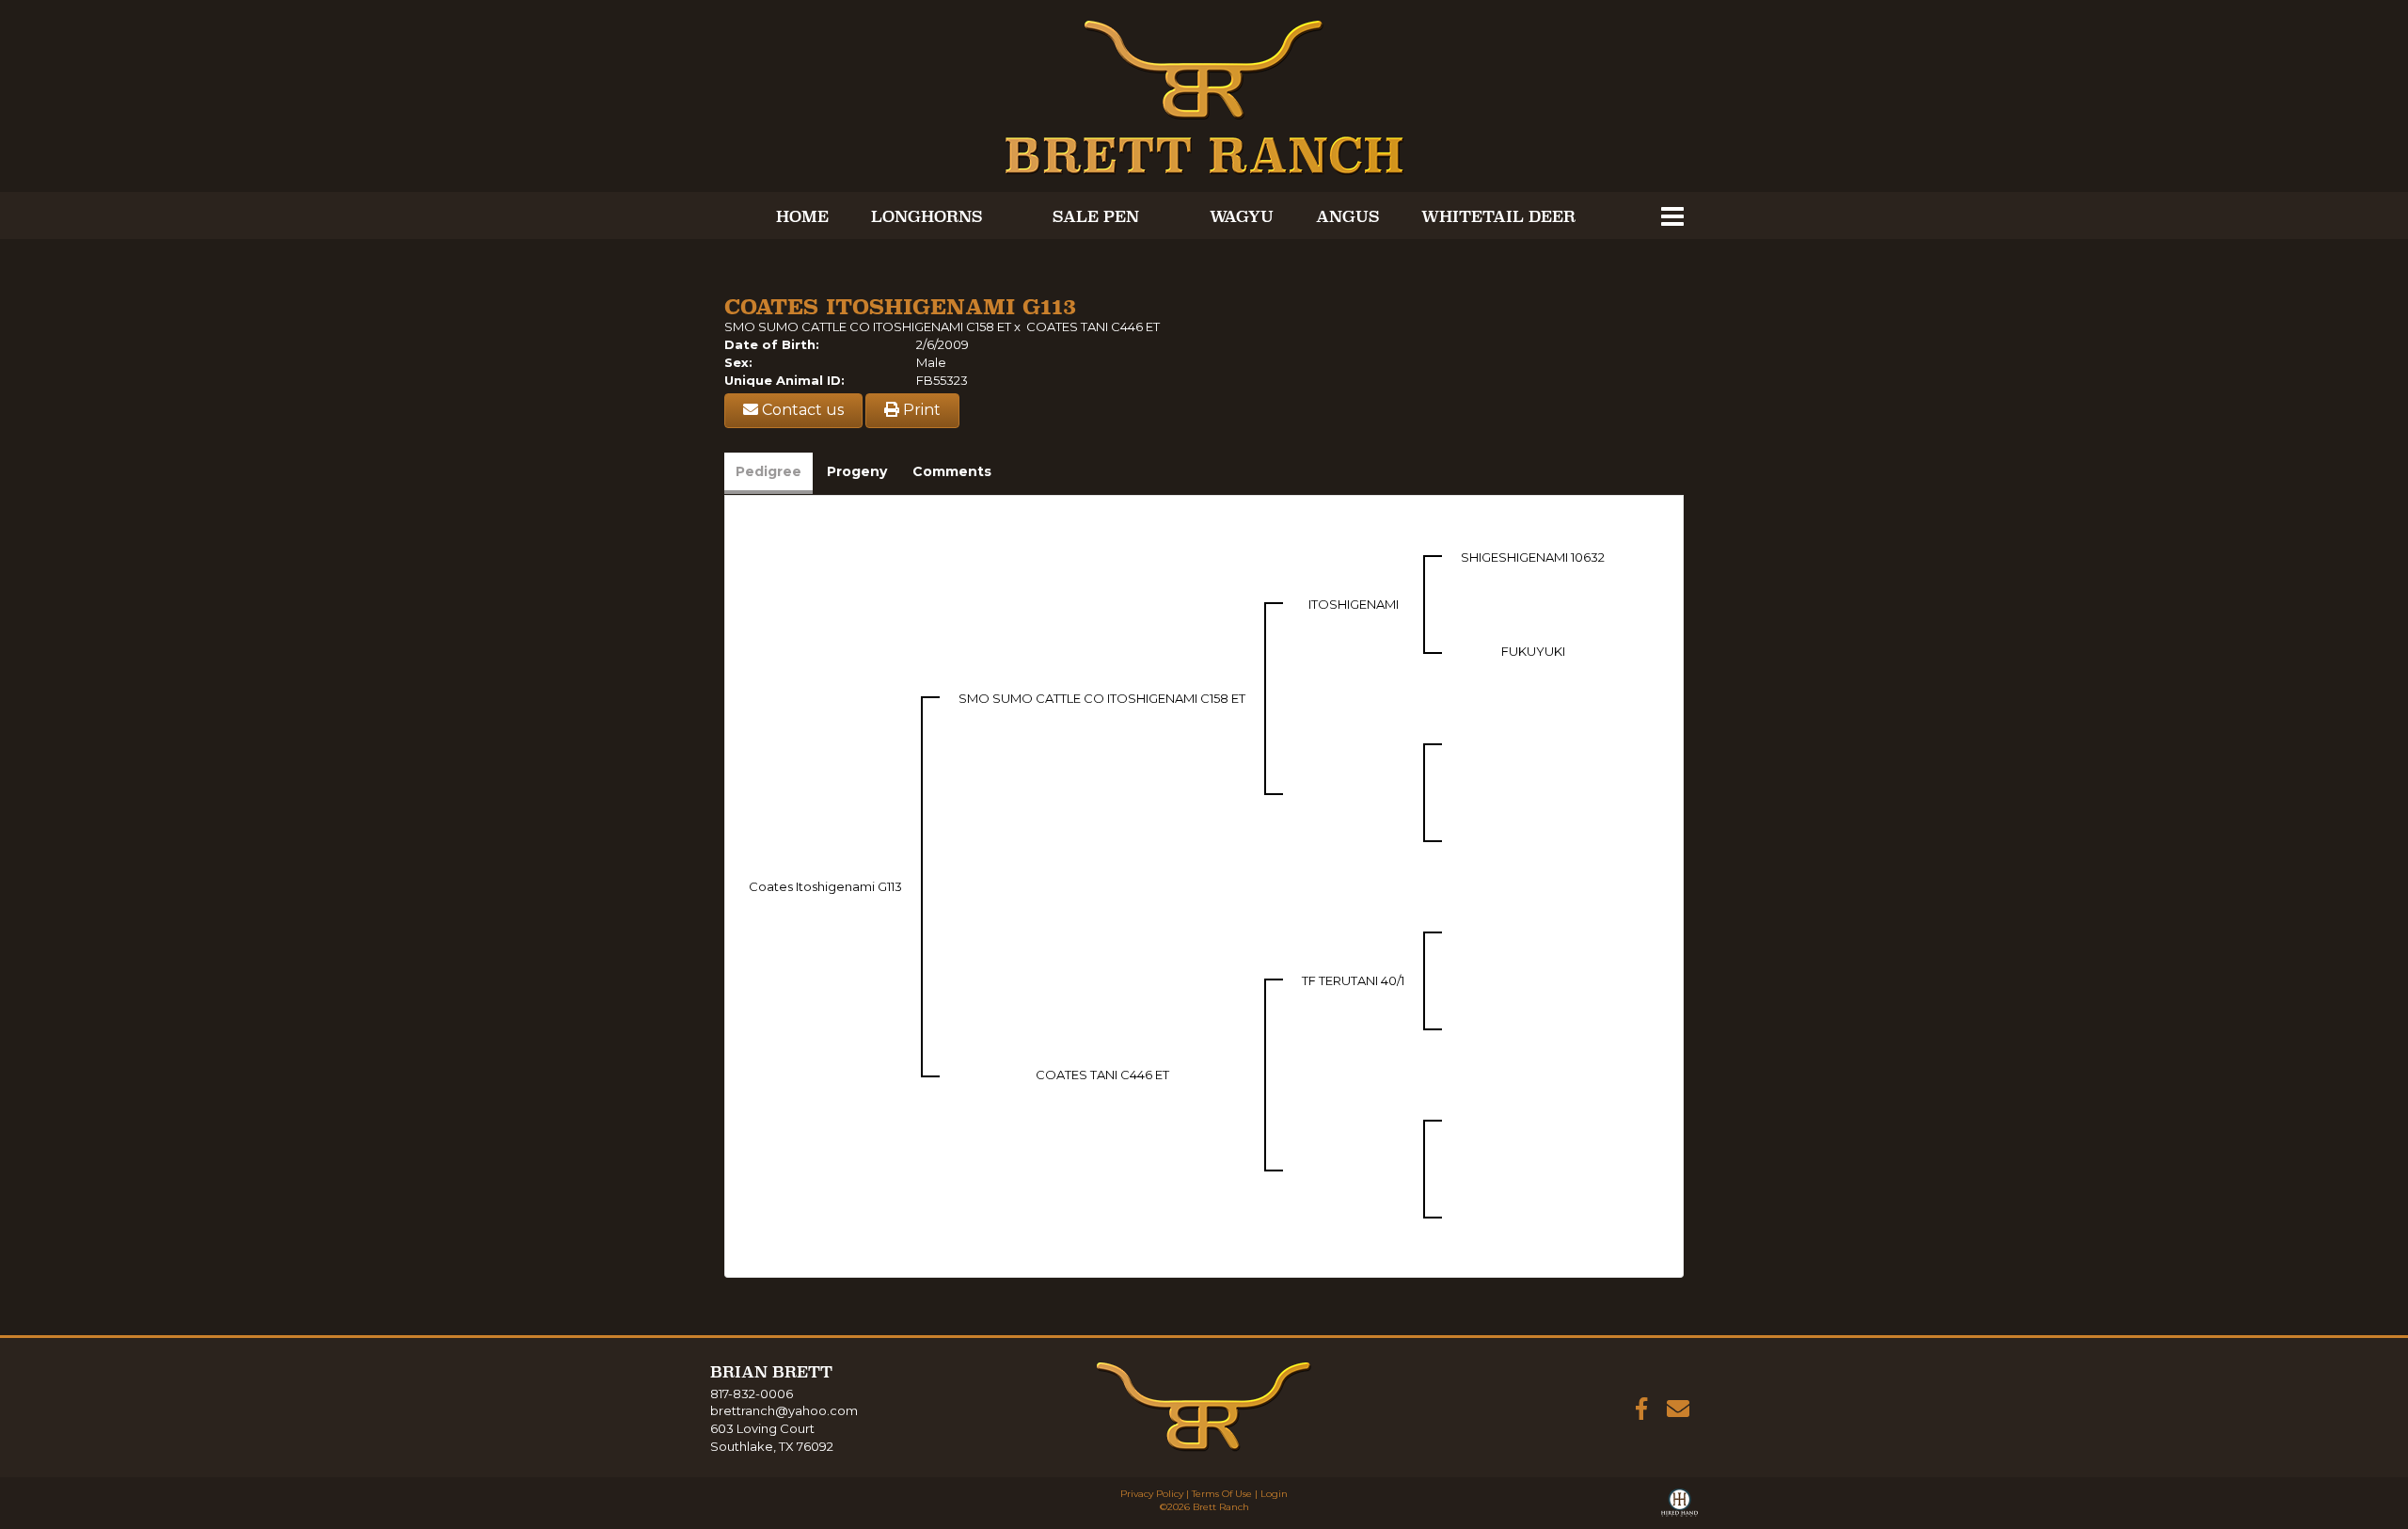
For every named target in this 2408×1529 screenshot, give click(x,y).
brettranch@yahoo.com (784, 1410)
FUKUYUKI (1533, 651)
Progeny (857, 471)
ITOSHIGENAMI (1354, 604)
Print (920, 410)
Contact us (801, 410)
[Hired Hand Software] (1679, 1506)
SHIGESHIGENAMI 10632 (1533, 557)
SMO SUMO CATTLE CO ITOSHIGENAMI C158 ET (868, 327)
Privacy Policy (1152, 1494)
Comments (952, 471)
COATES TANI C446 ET (1093, 327)
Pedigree (768, 471)
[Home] (1204, 1406)
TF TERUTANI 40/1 (1353, 980)
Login (1274, 1494)
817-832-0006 (752, 1394)
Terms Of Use (1222, 1494)
